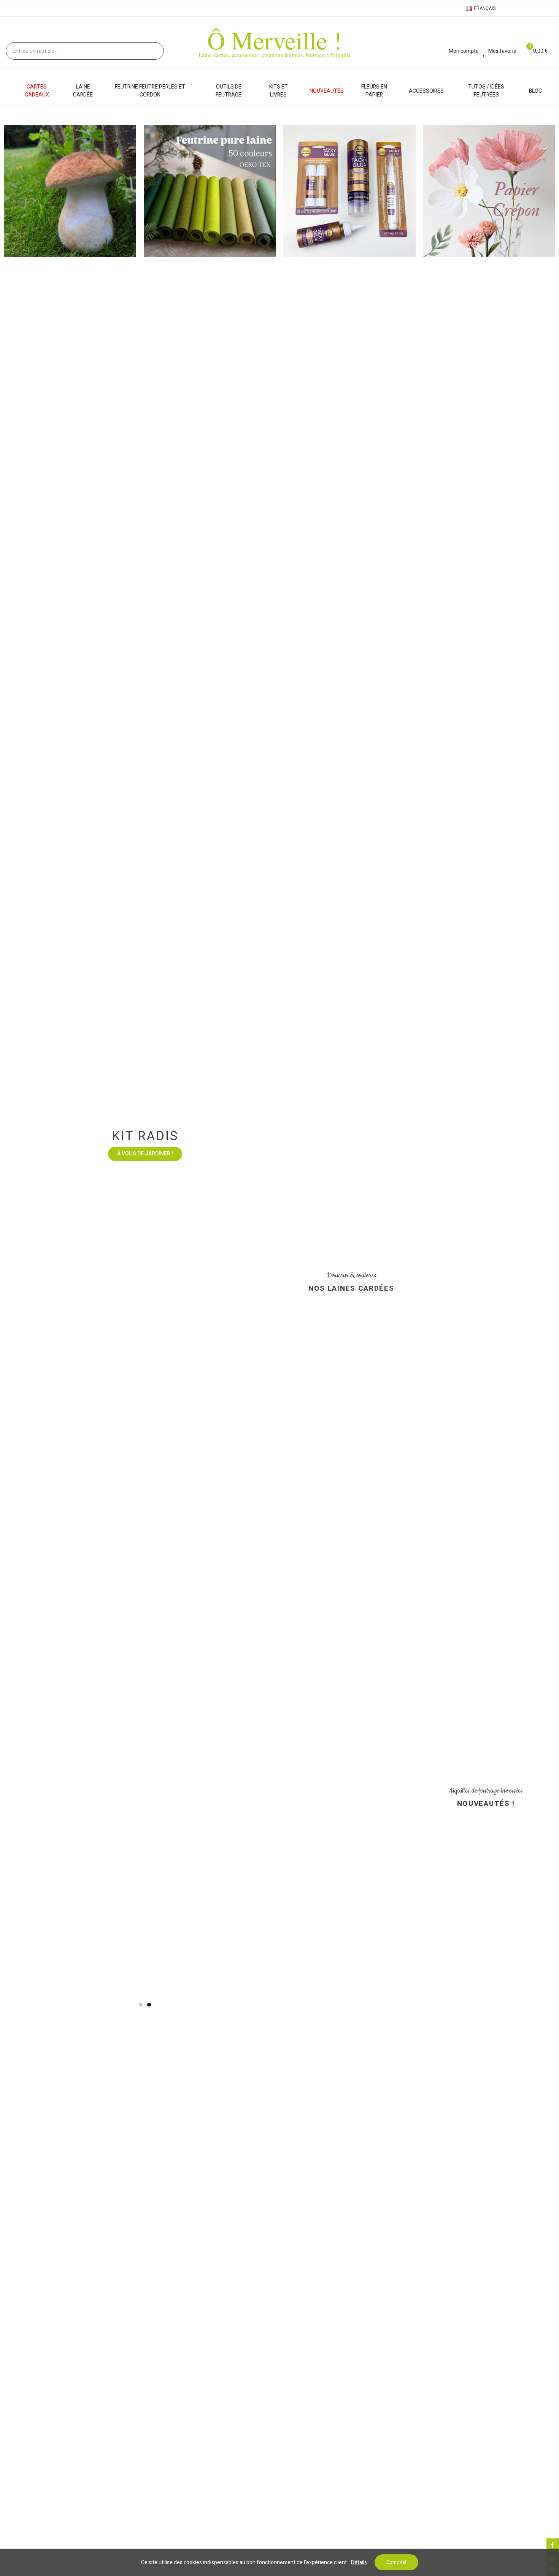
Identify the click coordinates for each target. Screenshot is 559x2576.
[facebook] (553, 2545)
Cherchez (152, 51)
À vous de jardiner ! (145, 1557)
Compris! (396, 2562)
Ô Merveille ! (275, 40)
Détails (359, 2563)
